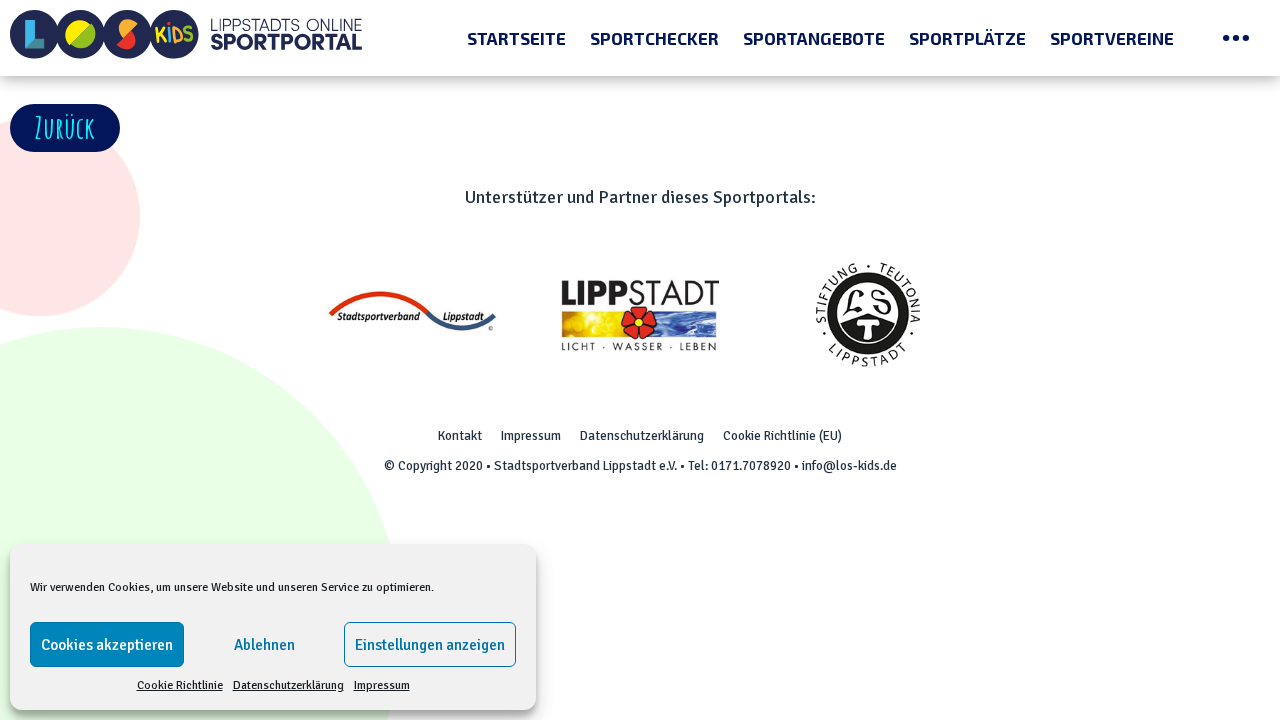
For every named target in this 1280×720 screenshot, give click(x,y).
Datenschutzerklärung (288, 685)
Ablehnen (264, 645)
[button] (65, 128)
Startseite (516, 38)
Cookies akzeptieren (107, 645)
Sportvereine (1112, 38)
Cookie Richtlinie (180, 685)
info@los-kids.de (849, 466)
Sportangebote (814, 38)
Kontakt (460, 436)
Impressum (382, 685)
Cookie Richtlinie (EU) (782, 436)
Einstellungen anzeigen (430, 645)
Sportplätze (967, 38)
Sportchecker (654, 38)
